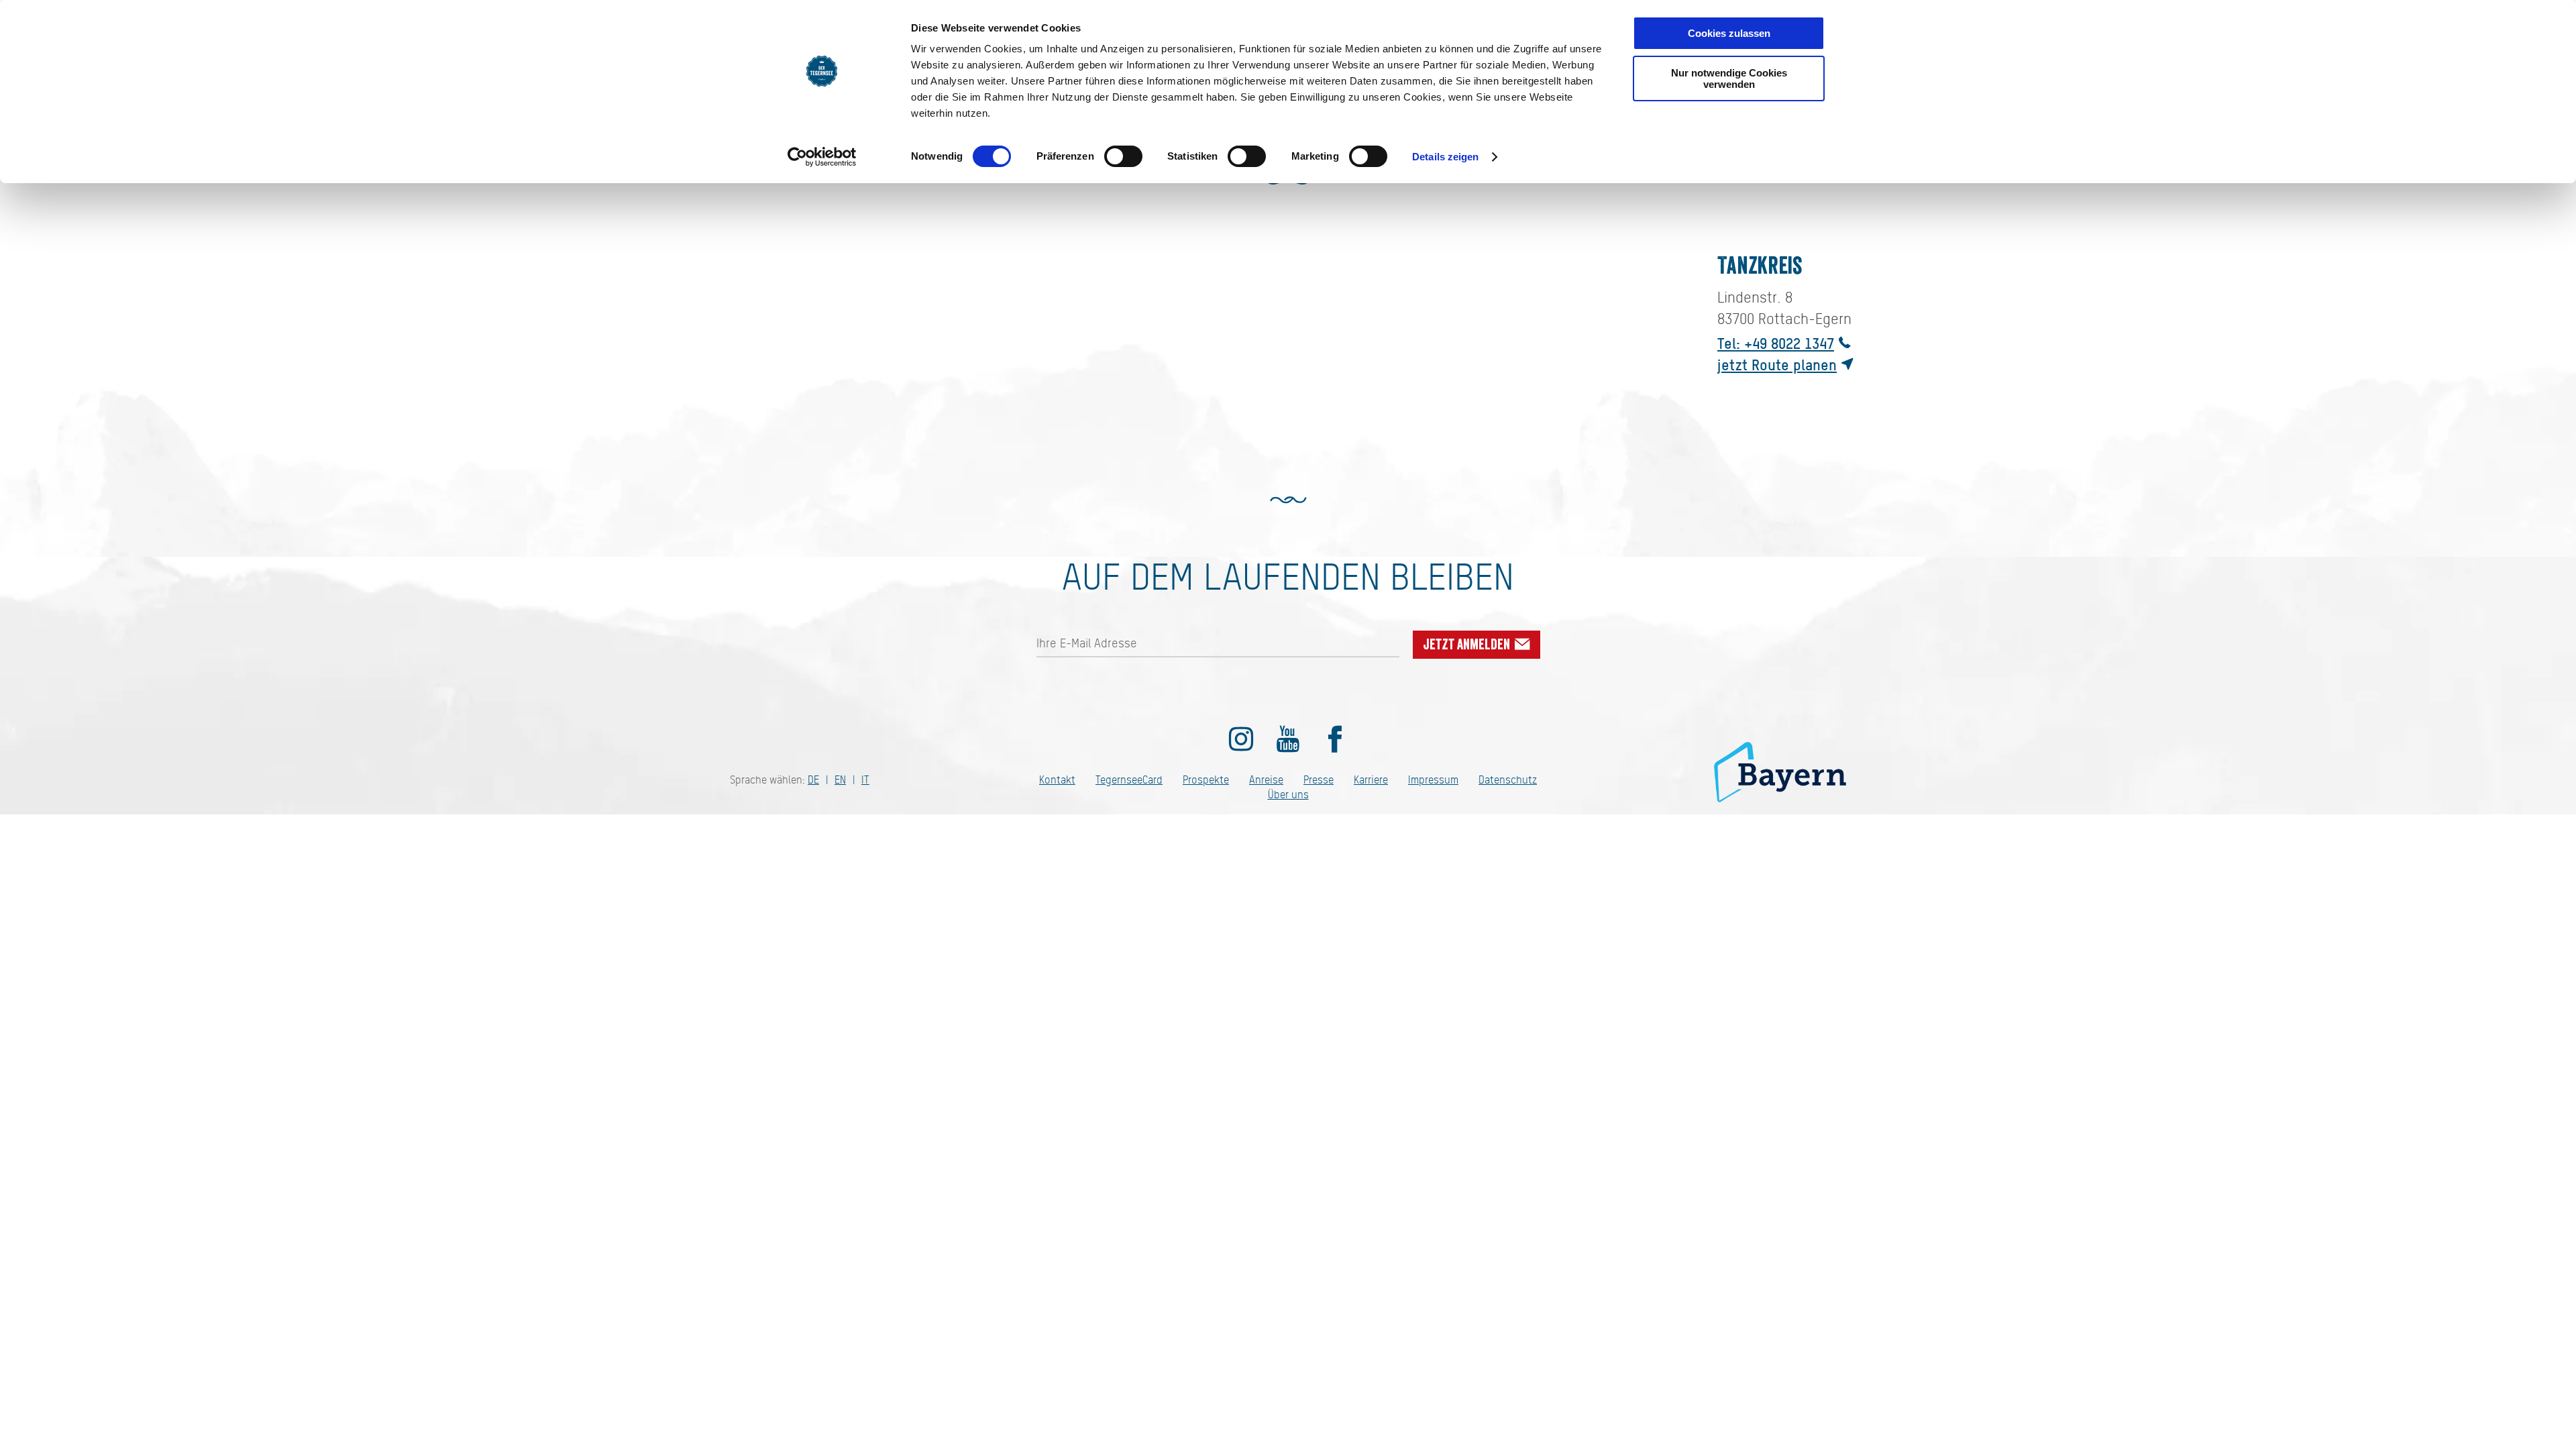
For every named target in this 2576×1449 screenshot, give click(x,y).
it (865, 780)
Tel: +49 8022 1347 (1776, 343)
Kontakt (1057, 780)
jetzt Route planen (1777, 365)
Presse (1319, 780)
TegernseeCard (1129, 780)
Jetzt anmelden (1468, 645)
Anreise (1266, 780)
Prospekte (1206, 780)
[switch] (1123, 156)
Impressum (1433, 780)
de (813, 780)
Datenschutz (1508, 780)
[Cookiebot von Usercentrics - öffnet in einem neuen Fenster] (822, 157)
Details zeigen (1445, 157)
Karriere (1371, 780)
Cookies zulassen (1729, 33)
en (840, 780)
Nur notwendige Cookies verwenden (1729, 78)
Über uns (1288, 795)
